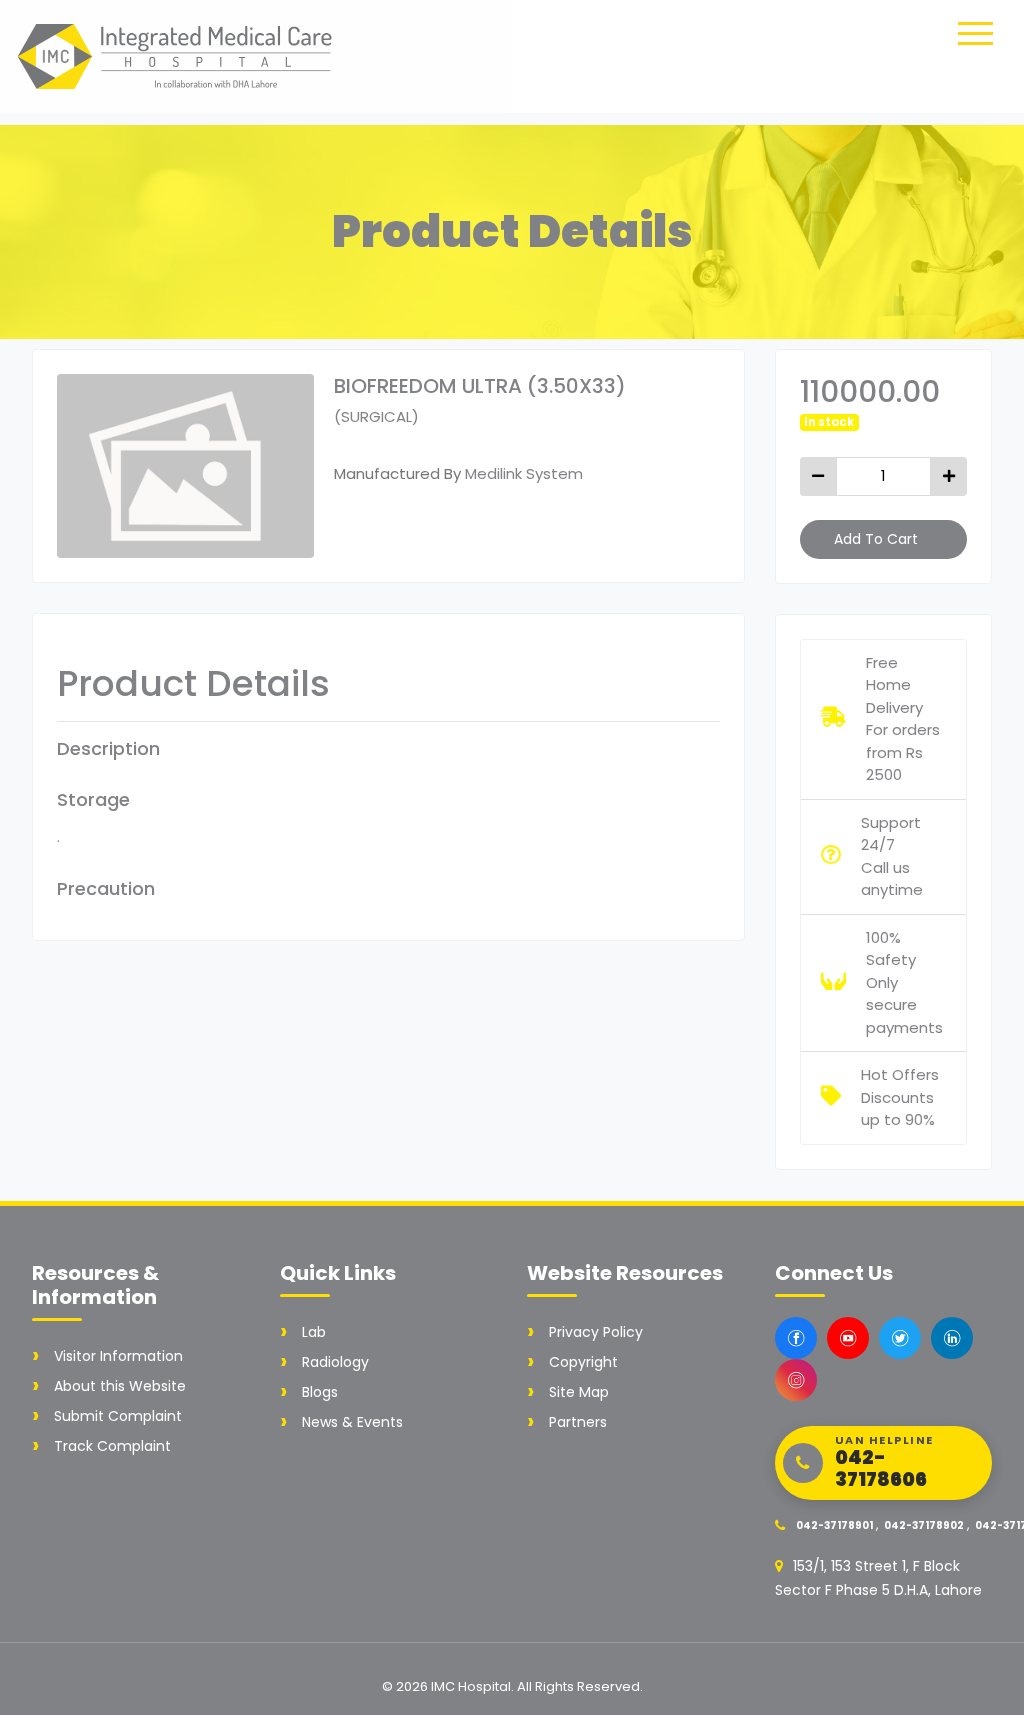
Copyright (583, 1362)
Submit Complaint (118, 1416)
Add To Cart (876, 539)
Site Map (579, 1392)
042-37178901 (834, 1525)
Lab (314, 1332)
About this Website (120, 1386)
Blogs (320, 1392)
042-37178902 (924, 1525)
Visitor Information (118, 1356)
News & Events (352, 1422)
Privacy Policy (596, 1332)
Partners (578, 1422)
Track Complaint (112, 1446)
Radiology (335, 1362)
